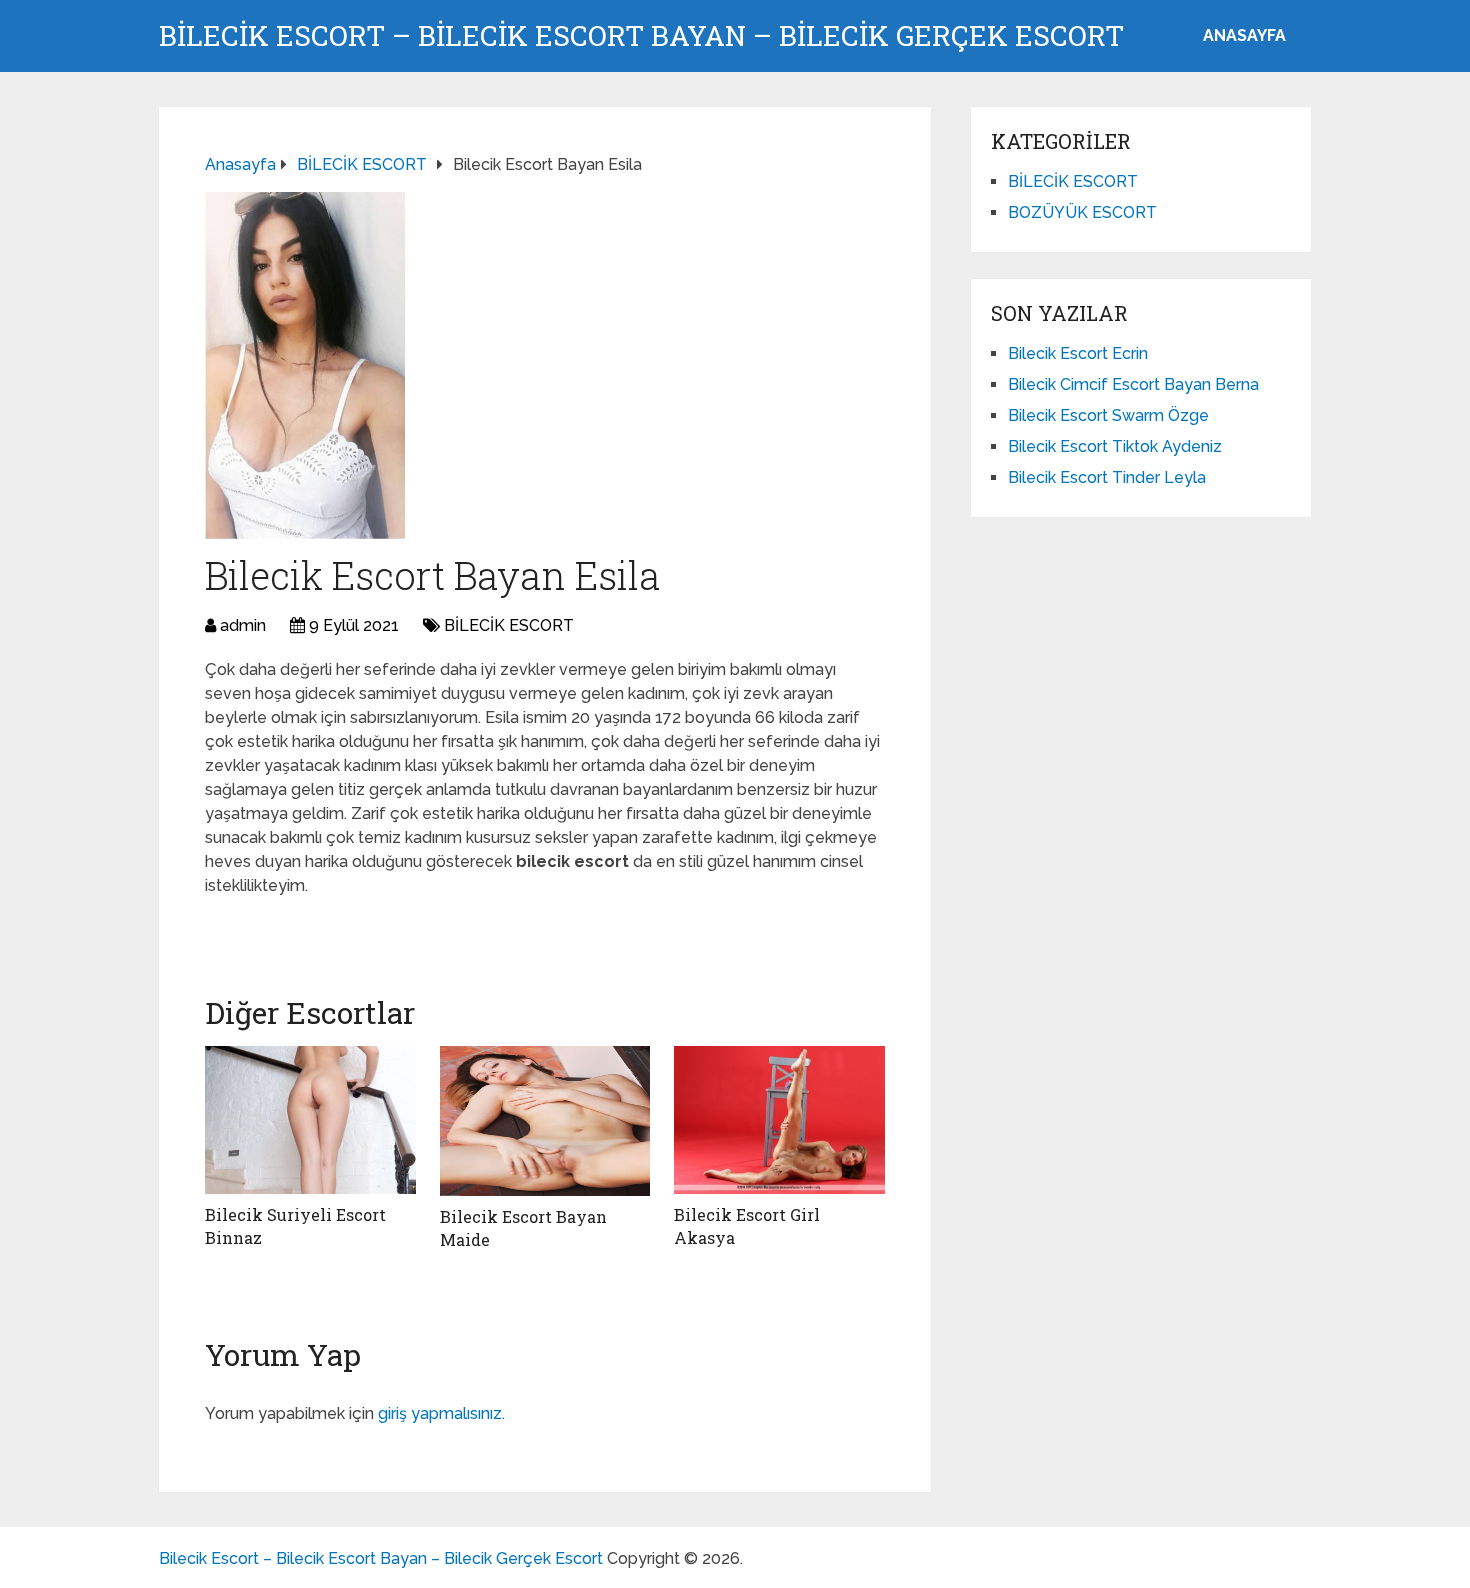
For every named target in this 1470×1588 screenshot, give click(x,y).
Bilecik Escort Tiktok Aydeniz (1115, 446)
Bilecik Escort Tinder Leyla (1107, 477)
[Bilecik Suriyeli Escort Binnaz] (310, 1120)
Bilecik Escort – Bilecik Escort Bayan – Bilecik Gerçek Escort (641, 36)
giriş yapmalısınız (440, 1413)
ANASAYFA (1244, 35)
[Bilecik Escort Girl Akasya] (779, 1120)
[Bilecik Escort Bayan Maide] (545, 1121)
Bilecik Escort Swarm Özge (1108, 415)
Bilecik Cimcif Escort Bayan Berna (1133, 384)
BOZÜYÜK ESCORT (1082, 212)
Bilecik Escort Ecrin (1078, 353)
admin (243, 625)
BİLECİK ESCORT (509, 625)
